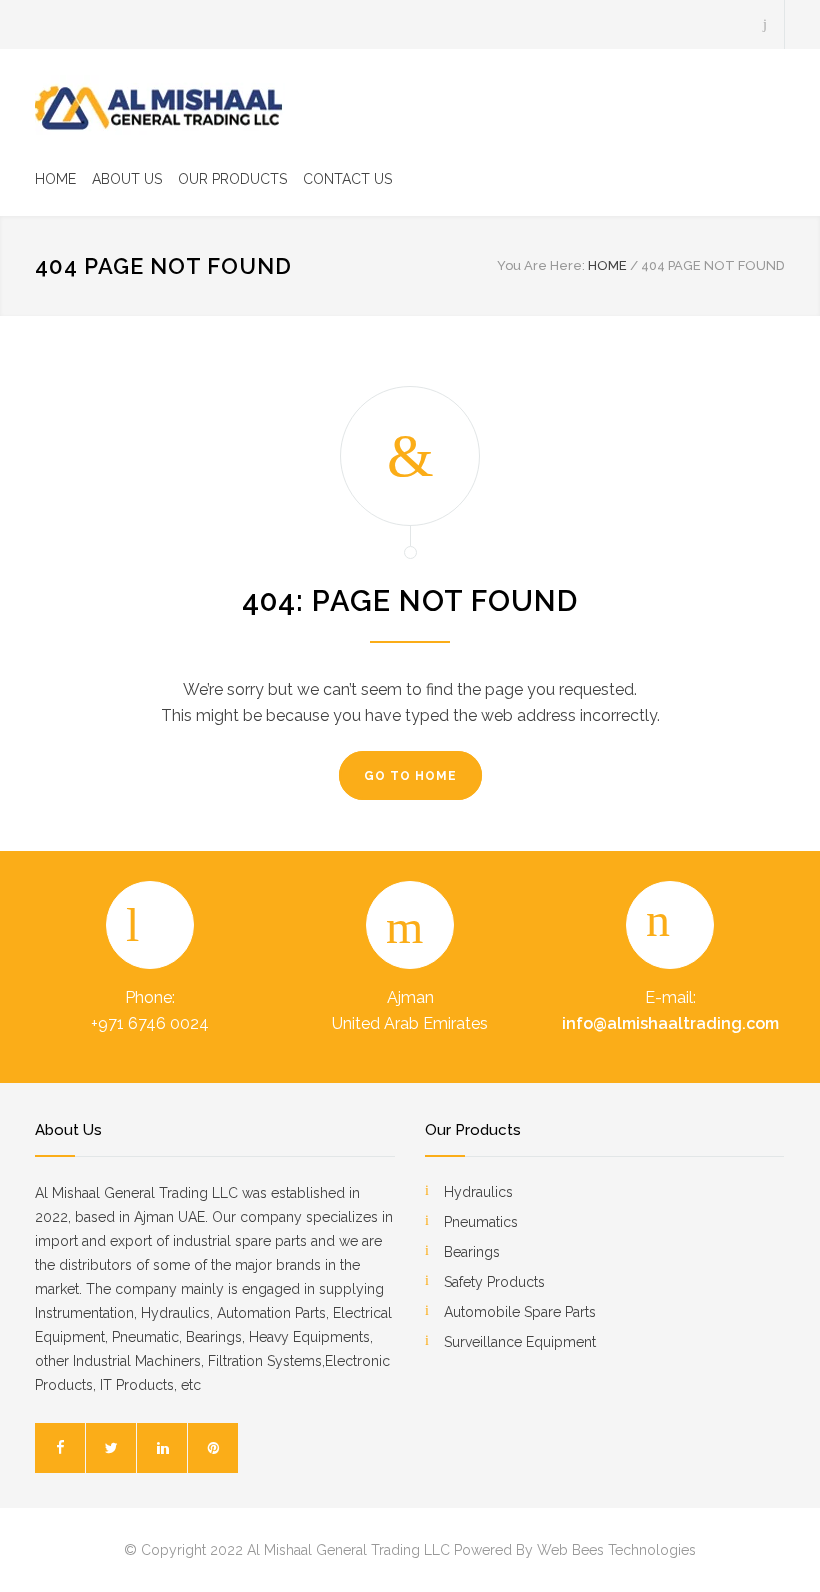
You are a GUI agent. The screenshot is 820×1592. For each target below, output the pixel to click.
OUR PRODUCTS (232, 179)
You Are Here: (541, 265)
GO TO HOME (410, 776)
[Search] (765, 24)
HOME (55, 179)
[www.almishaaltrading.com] (160, 105)
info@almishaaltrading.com (670, 1023)
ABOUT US (127, 179)
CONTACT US (347, 179)
